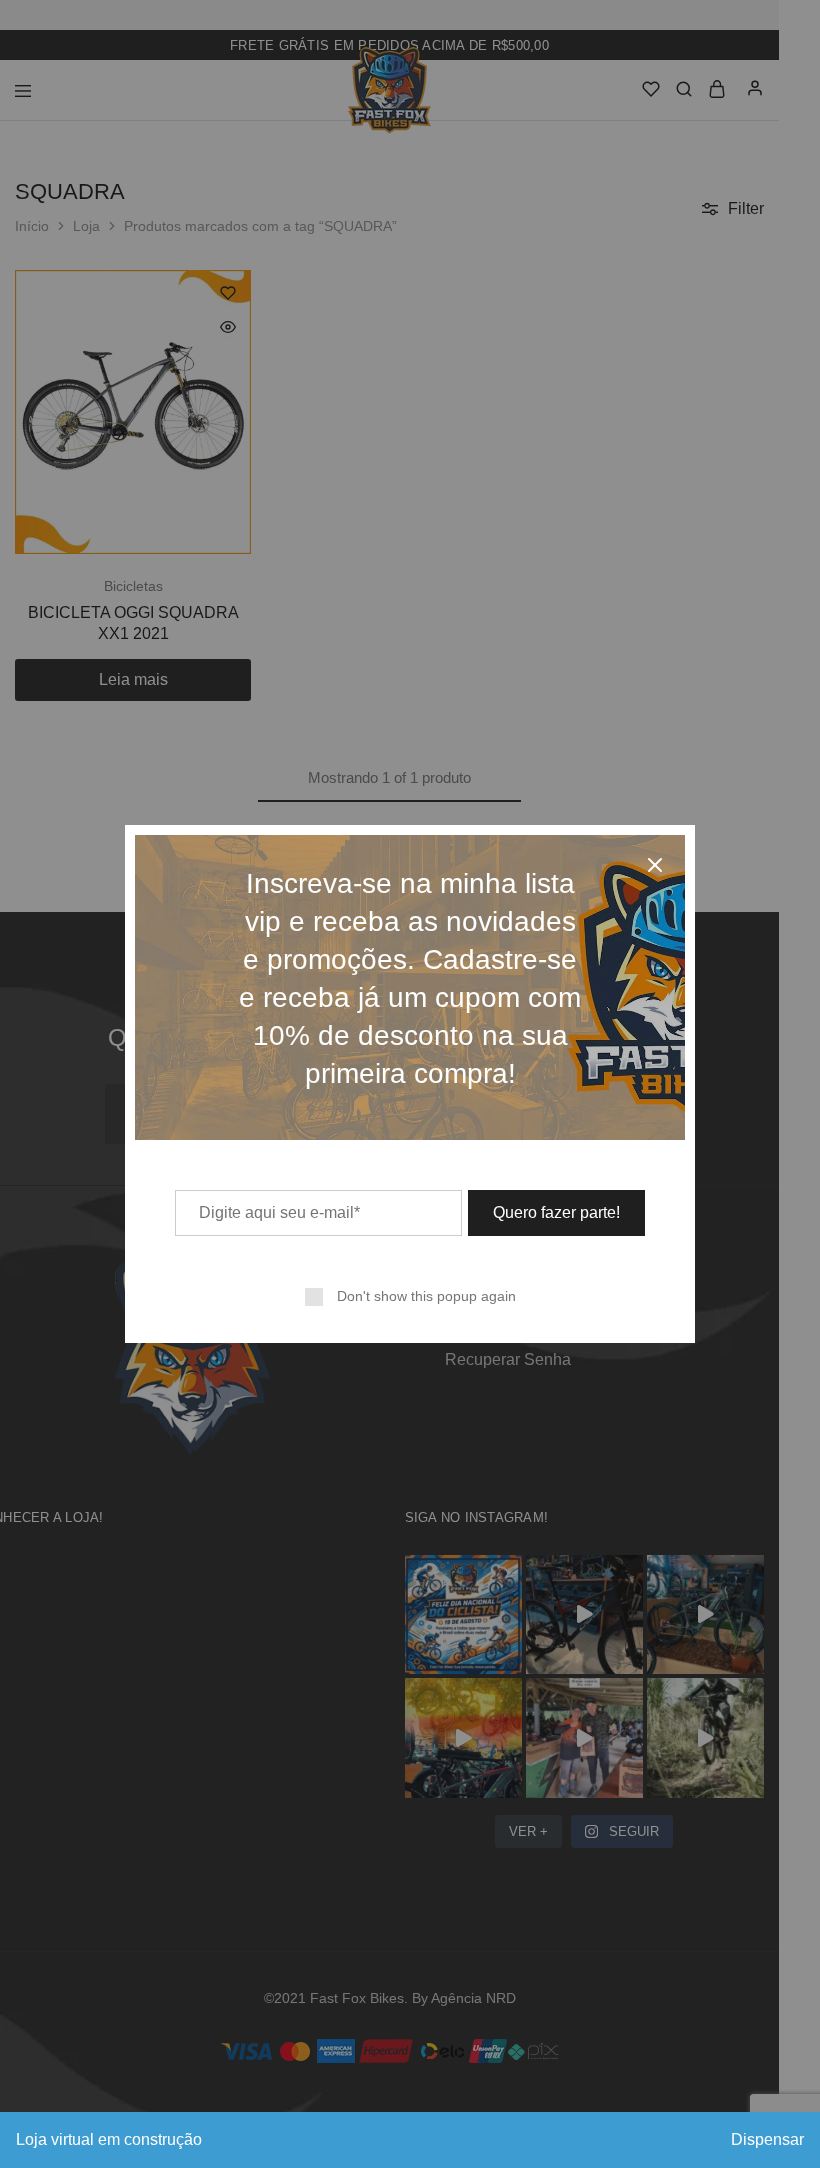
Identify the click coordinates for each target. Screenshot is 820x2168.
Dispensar (767, 2139)
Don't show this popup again (426, 1296)
